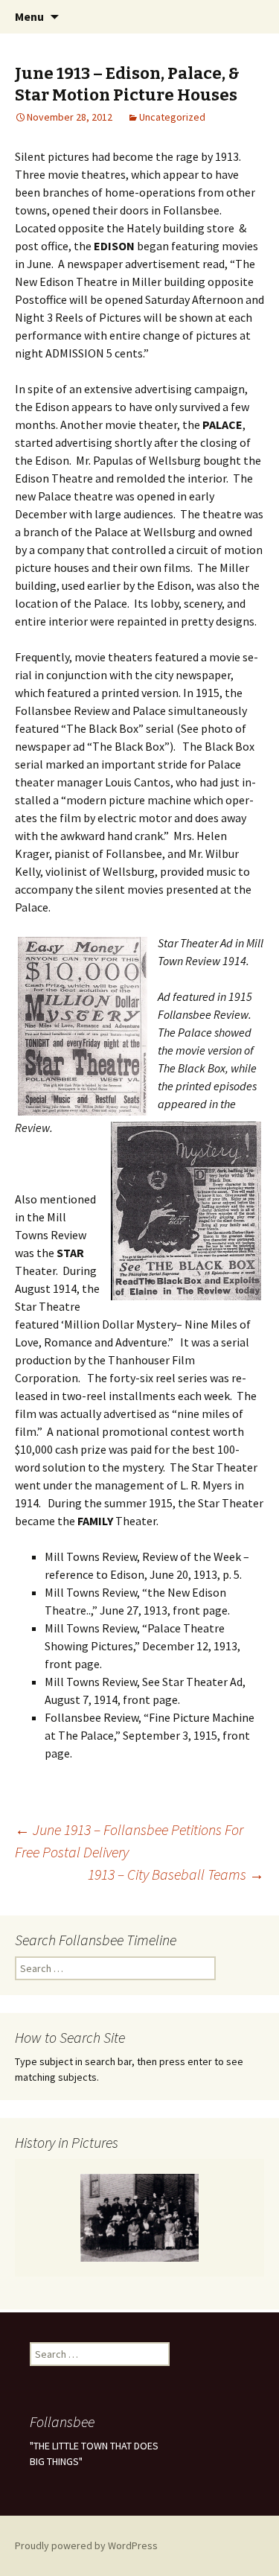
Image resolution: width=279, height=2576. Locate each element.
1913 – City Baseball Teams (176, 1874)
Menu (29, 16)
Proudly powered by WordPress (86, 2545)
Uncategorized (172, 117)
